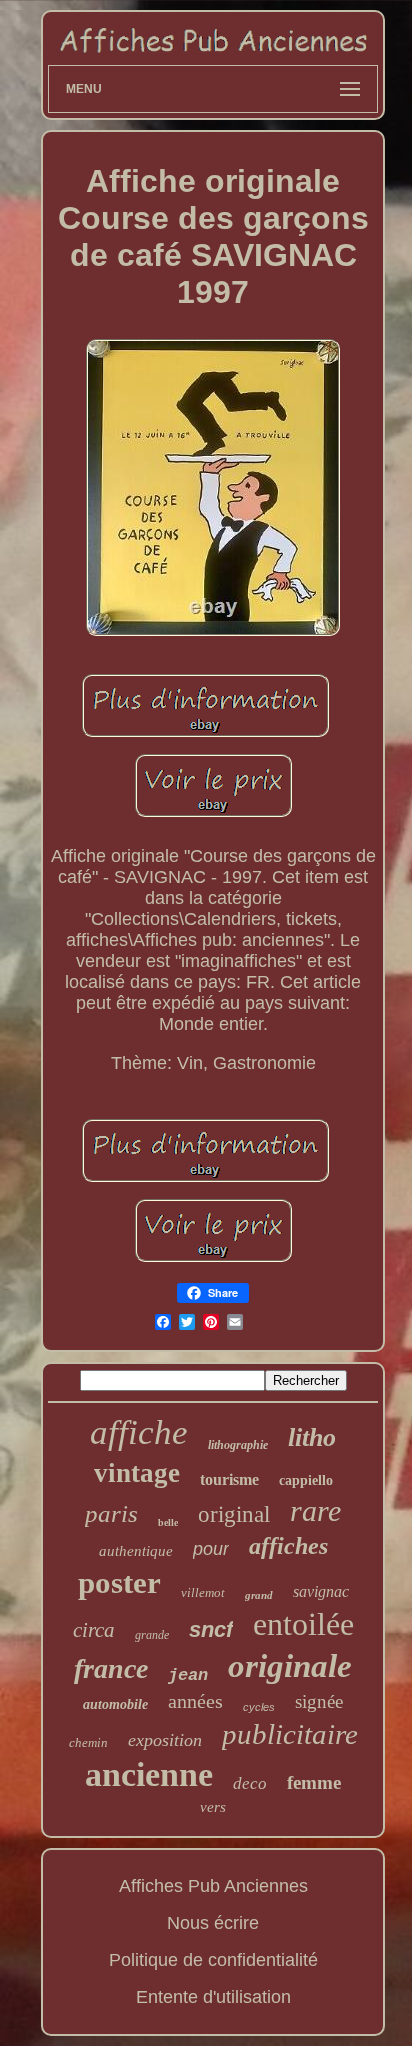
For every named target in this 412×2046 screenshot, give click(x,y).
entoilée (303, 1624)
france (111, 1668)
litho (312, 1437)
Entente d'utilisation (213, 1997)
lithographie (238, 1445)
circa (94, 1630)
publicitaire (290, 1734)
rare (315, 1510)
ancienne (149, 1774)
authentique (136, 1551)
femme (314, 1782)
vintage (137, 1473)
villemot (203, 1592)
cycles (259, 1707)
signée (319, 1701)
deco (250, 1783)
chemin (88, 1742)
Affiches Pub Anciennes (213, 1886)
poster (119, 1582)
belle (168, 1522)
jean (188, 1675)
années (195, 1701)
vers (213, 1807)
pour (211, 1549)
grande (152, 1635)
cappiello (306, 1480)
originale (290, 1666)
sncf (211, 1629)
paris (111, 1513)
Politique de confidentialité (213, 1960)
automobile (115, 1704)
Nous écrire (213, 1923)
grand (259, 1595)
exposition (165, 1740)
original (234, 1514)
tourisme (229, 1479)
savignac (321, 1591)
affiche (139, 1432)
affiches (288, 1546)
